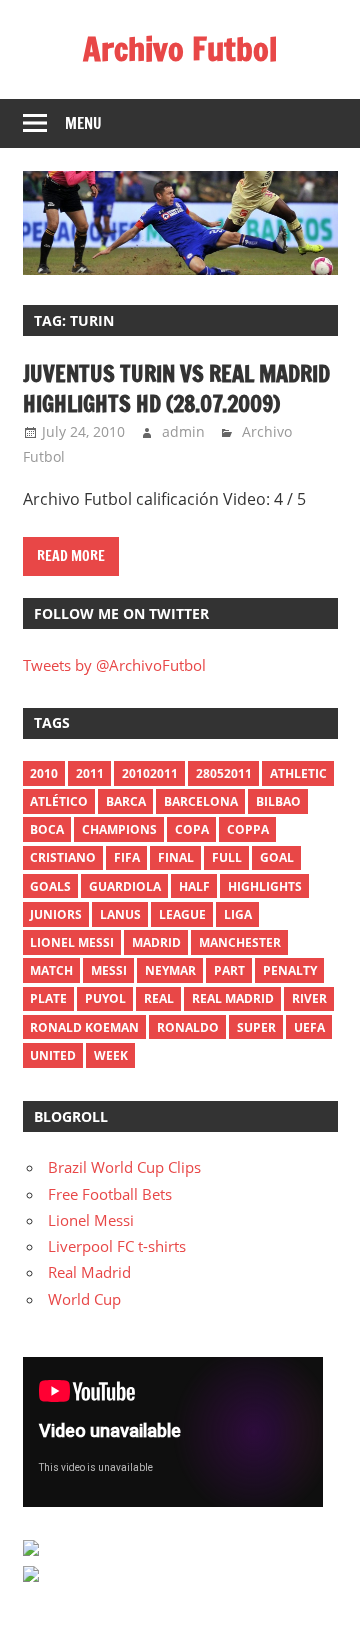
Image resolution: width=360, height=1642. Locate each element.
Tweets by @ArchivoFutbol (114, 665)
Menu (83, 123)
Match (51, 970)
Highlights (265, 886)
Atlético (59, 801)
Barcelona (201, 801)
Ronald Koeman (84, 1027)
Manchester (240, 942)
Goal (277, 857)
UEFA (309, 1027)
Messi (109, 970)
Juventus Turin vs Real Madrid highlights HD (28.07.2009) (176, 389)
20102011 (150, 773)
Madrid (156, 942)
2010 (44, 773)
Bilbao (278, 801)
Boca (47, 829)
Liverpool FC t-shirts (117, 1246)
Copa (192, 829)
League (182, 914)
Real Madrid (233, 998)
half (194, 886)
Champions (119, 829)
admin (183, 431)
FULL (227, 857)
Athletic (298, 773)
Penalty (290, 970)
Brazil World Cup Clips (124, 1167)
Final (176, 857)
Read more (71, 556)
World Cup (84, 1299)
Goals (50, 886)
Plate (48, 998)
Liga (238, 914)
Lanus (120, 914)
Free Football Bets (110, 1194)
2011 (90, 773)
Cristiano (63, 857)
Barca (126, 801)
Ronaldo (188, 1027)
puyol (105, 998)
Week (111, 1055)
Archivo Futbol (180, 49)
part (229, 970)
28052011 (224, 773)
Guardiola (125, 886)
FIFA (127, 857)
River (309, 998)
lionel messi (72, 942)
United (53, 1055)
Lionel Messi (91, 1220)
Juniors (56, 914)
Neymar (170, 970)
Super (256, 1027)
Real (159, 998)
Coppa (248, 829)
